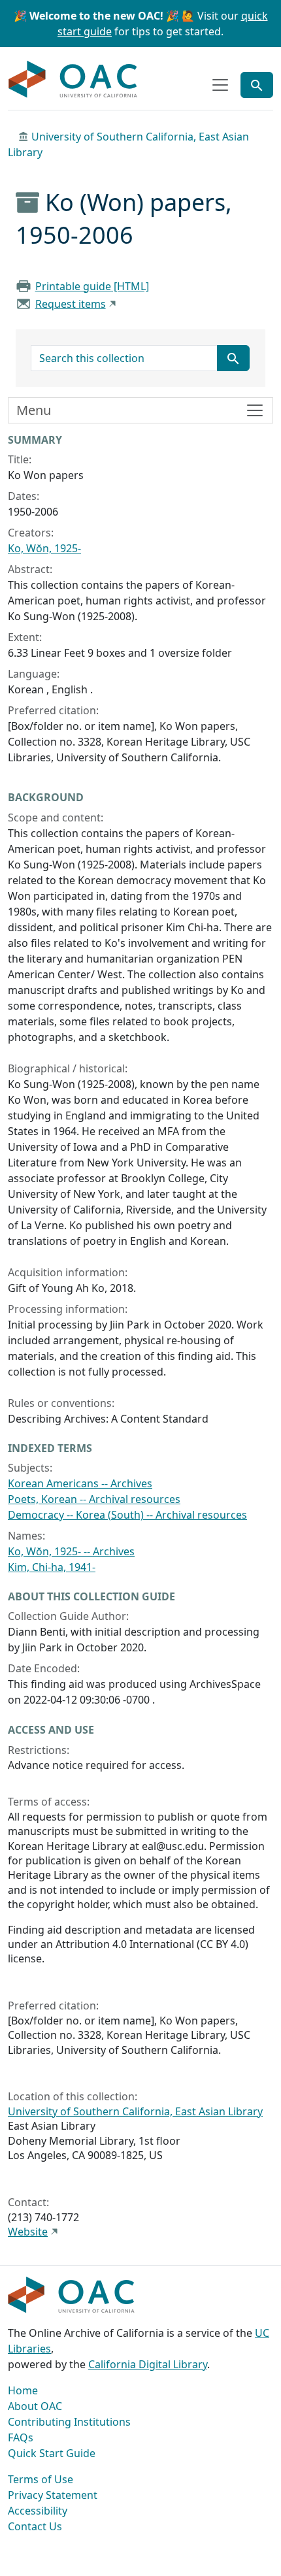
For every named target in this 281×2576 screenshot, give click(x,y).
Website (28, 2232)
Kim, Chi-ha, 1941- (52, 1567)
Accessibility (38, 2511)
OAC (73, 80)
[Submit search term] (233, 358)
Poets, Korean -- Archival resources (94, 1499)
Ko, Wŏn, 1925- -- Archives (71, 1551)
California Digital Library (148, 2364)
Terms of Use (41, 2479)
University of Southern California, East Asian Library (135, 2111)
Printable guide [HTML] (92, 286)
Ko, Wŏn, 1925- (44, 548)
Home (23, 2390)
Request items (71, 304)
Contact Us (35, 2526)
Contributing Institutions (69, 2422)
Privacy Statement (53, 2495)
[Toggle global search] (257, 85)
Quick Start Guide (52, 2453)
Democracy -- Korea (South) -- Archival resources (127, 1515)
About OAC (35, 2406)
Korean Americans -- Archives (80, 1483)
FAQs (21, 2437)
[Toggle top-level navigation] (220, 85)
